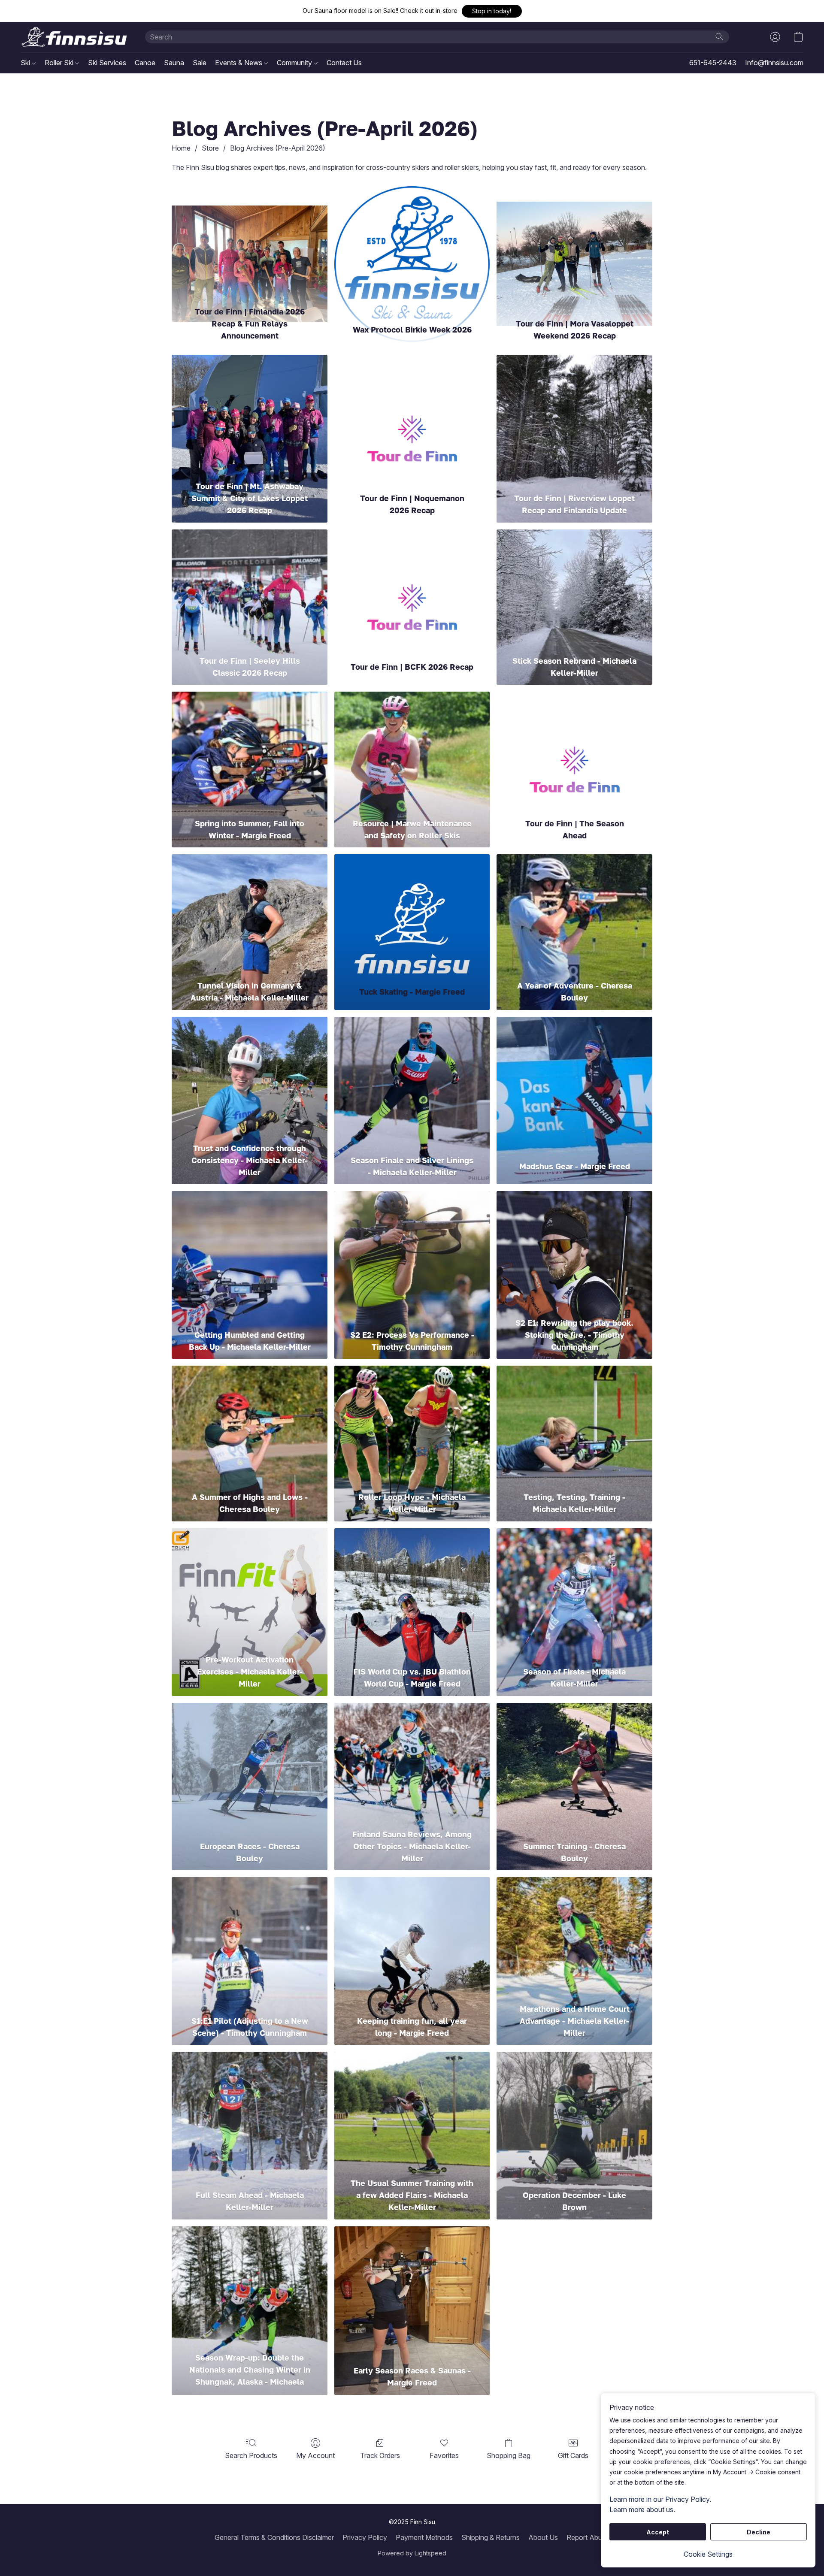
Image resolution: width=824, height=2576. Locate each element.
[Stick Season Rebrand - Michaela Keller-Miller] (574, 590)
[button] (492, 11)
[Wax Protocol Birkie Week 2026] (412, 241)
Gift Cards (573, 2455)
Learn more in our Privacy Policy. (660, 2499)
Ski (26, 63)
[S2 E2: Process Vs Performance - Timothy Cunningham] (412, 1252)
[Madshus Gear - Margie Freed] (574, 1078)
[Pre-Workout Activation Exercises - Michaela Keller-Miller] (250, 1589)
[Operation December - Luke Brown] (574, 2112)
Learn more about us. (642, 2509)
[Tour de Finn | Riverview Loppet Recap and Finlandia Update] (574, 416)
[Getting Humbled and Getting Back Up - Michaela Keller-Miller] (250, 1252)
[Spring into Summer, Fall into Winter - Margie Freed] (250, 752)
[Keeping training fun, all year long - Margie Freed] (412, 1938)
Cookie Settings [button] (708, 2554)
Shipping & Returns (491, 2537)
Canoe (145, 63)
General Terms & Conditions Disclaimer (274, 2537)
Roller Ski (60, 63)
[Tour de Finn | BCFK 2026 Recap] (412, 590)
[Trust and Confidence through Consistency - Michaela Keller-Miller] (250, 1078)
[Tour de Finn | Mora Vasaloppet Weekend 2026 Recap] (574, 241)
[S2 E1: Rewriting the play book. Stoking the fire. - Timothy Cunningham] (574, 1252)
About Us (543, 2537)
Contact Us (344, 63)
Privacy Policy (365, 2537)
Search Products (251, 2455)
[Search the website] (719, 36)
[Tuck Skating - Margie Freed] (412, 915)
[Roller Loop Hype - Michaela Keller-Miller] (412, 1426)
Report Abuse (588, 2537)
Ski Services (107, 63)
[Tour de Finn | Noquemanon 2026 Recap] (412, 416)
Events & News (239, 63)
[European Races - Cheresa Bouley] (250, 1764)
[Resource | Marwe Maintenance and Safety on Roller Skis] (412, 752)
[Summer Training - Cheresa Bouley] (574, 1764)
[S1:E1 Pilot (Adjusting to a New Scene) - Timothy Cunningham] (250, 1938)
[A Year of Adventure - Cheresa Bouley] (574, 915)
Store (210, 148)
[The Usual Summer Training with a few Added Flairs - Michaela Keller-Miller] (412, 2112)
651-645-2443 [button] (713, 63)
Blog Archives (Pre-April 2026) (278, 148)
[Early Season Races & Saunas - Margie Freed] (412, 2287)
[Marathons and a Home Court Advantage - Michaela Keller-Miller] (574, 1938)
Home (181, 148)
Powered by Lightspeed (412, 2553)
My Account (315, 2455)
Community (295, 63)
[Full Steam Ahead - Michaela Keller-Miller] (250, 2112)
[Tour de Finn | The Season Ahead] (574, 752)
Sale (200, 63)
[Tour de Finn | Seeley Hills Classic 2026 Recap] (250, 590)
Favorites (444, 2455)
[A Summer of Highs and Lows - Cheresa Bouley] (250, 1426)
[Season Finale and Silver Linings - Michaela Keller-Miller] (412, 1078)
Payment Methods (424, 2537)
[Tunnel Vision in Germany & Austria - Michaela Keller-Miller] (250, 915)
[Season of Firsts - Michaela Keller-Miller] (574, 1589)
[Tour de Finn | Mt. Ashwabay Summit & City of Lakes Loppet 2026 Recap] (250, 416)
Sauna (174, 63)
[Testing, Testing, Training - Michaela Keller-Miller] (574, 1426)
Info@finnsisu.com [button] (774, 63)
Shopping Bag (509, 2455)
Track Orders (380, 2455)
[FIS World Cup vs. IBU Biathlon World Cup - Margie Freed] (412, 1589)
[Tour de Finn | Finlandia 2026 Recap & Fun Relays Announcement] (250, 241)
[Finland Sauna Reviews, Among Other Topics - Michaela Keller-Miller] (412, 1764)
